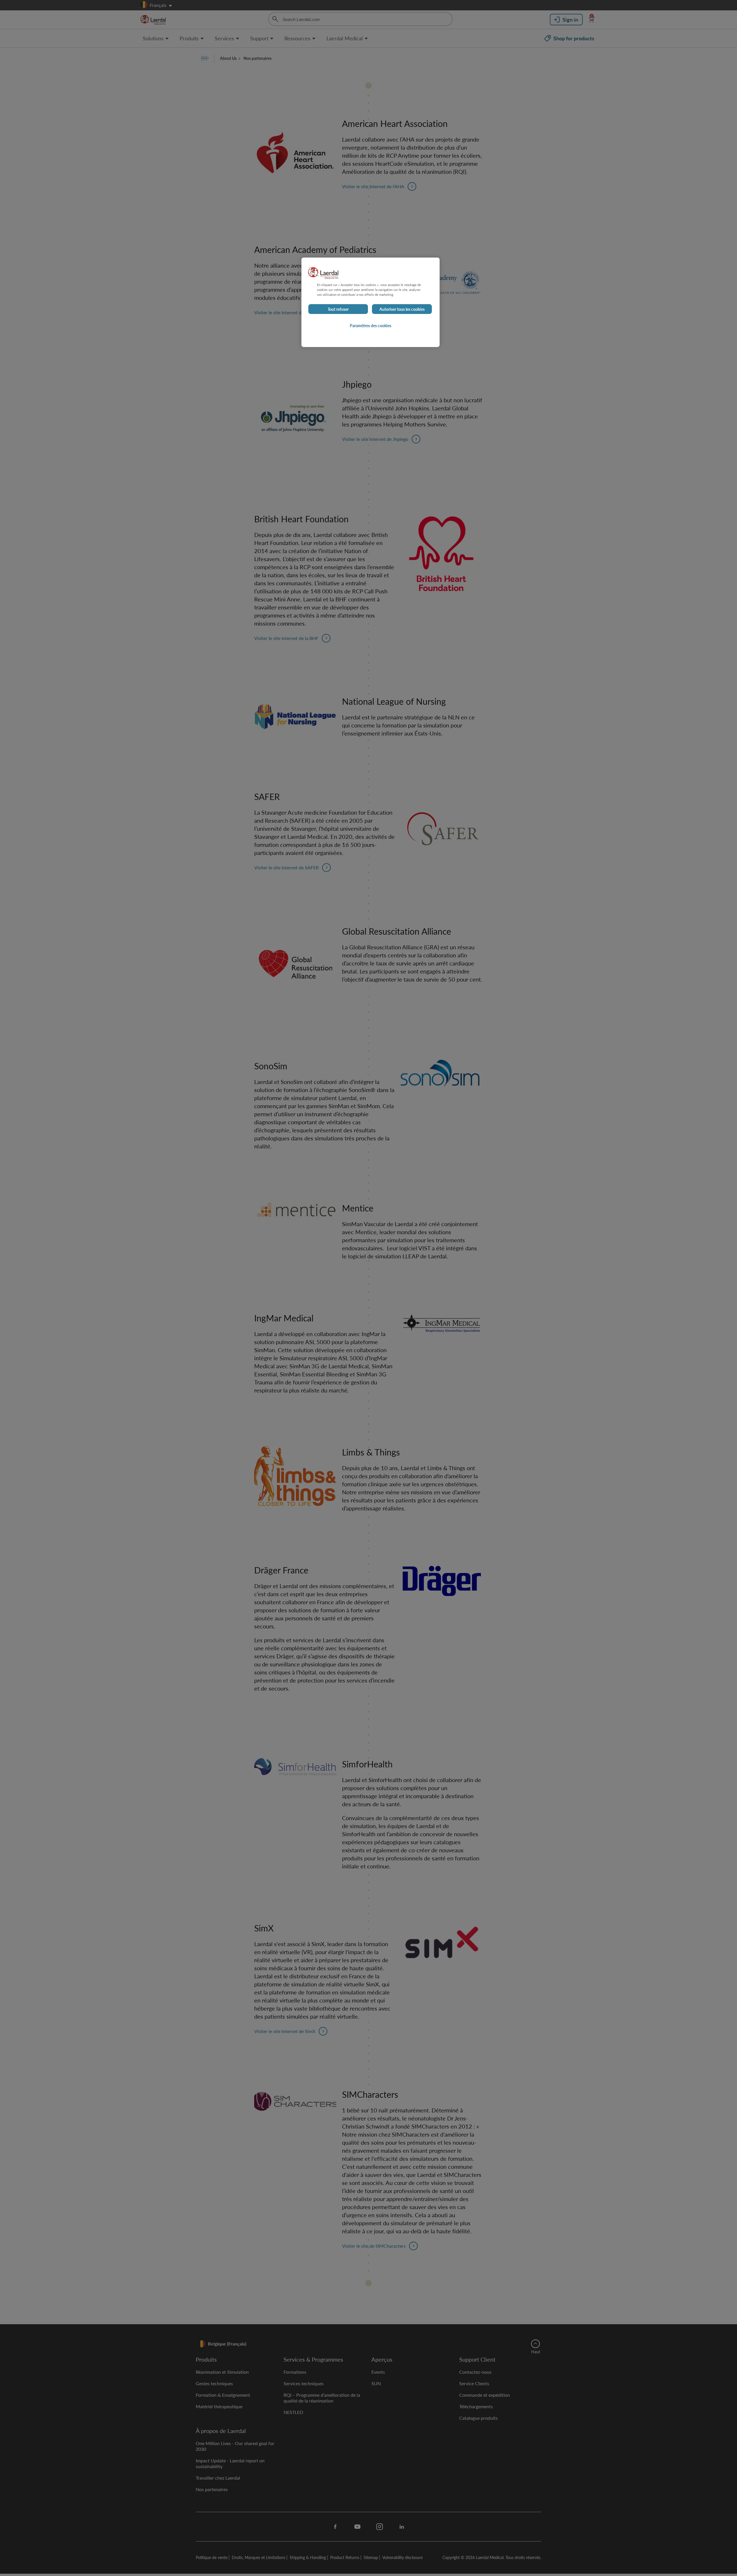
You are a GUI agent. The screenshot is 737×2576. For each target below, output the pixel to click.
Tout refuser (338, 309)
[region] (371, 302)
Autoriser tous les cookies (402, 309)
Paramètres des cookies (371, 325)
